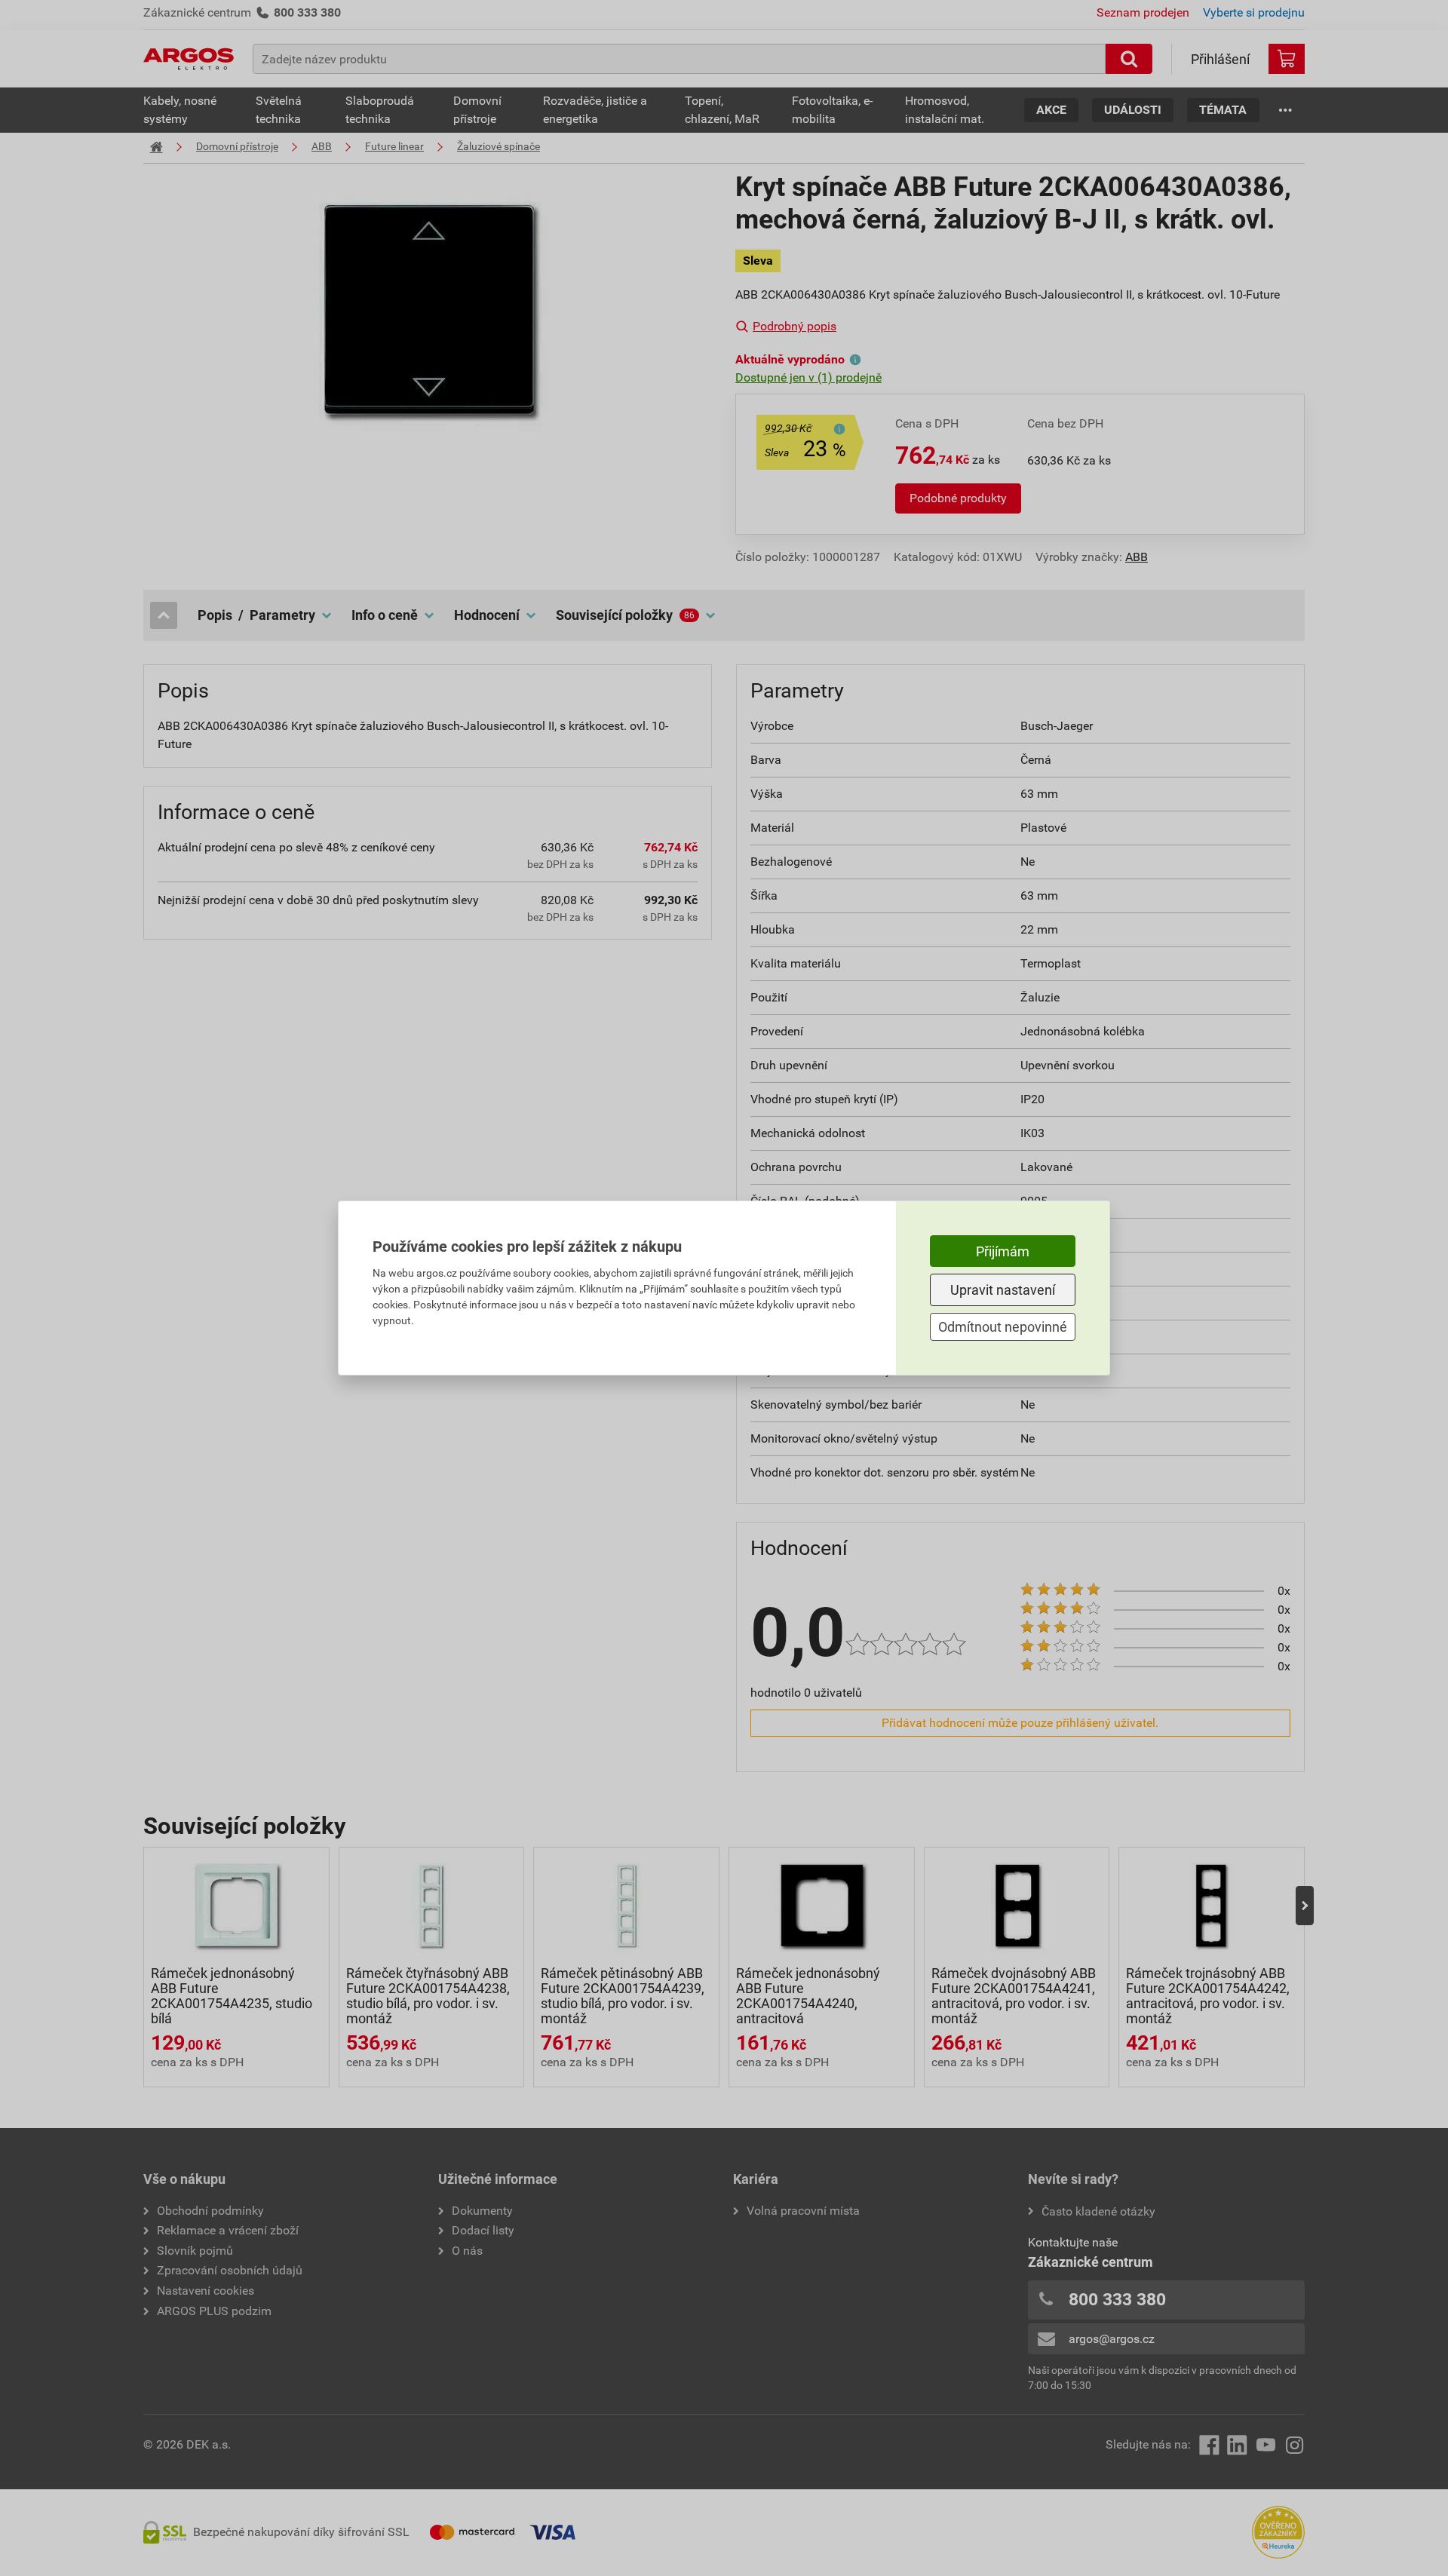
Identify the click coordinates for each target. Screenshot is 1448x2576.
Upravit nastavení (1003, 1290)
